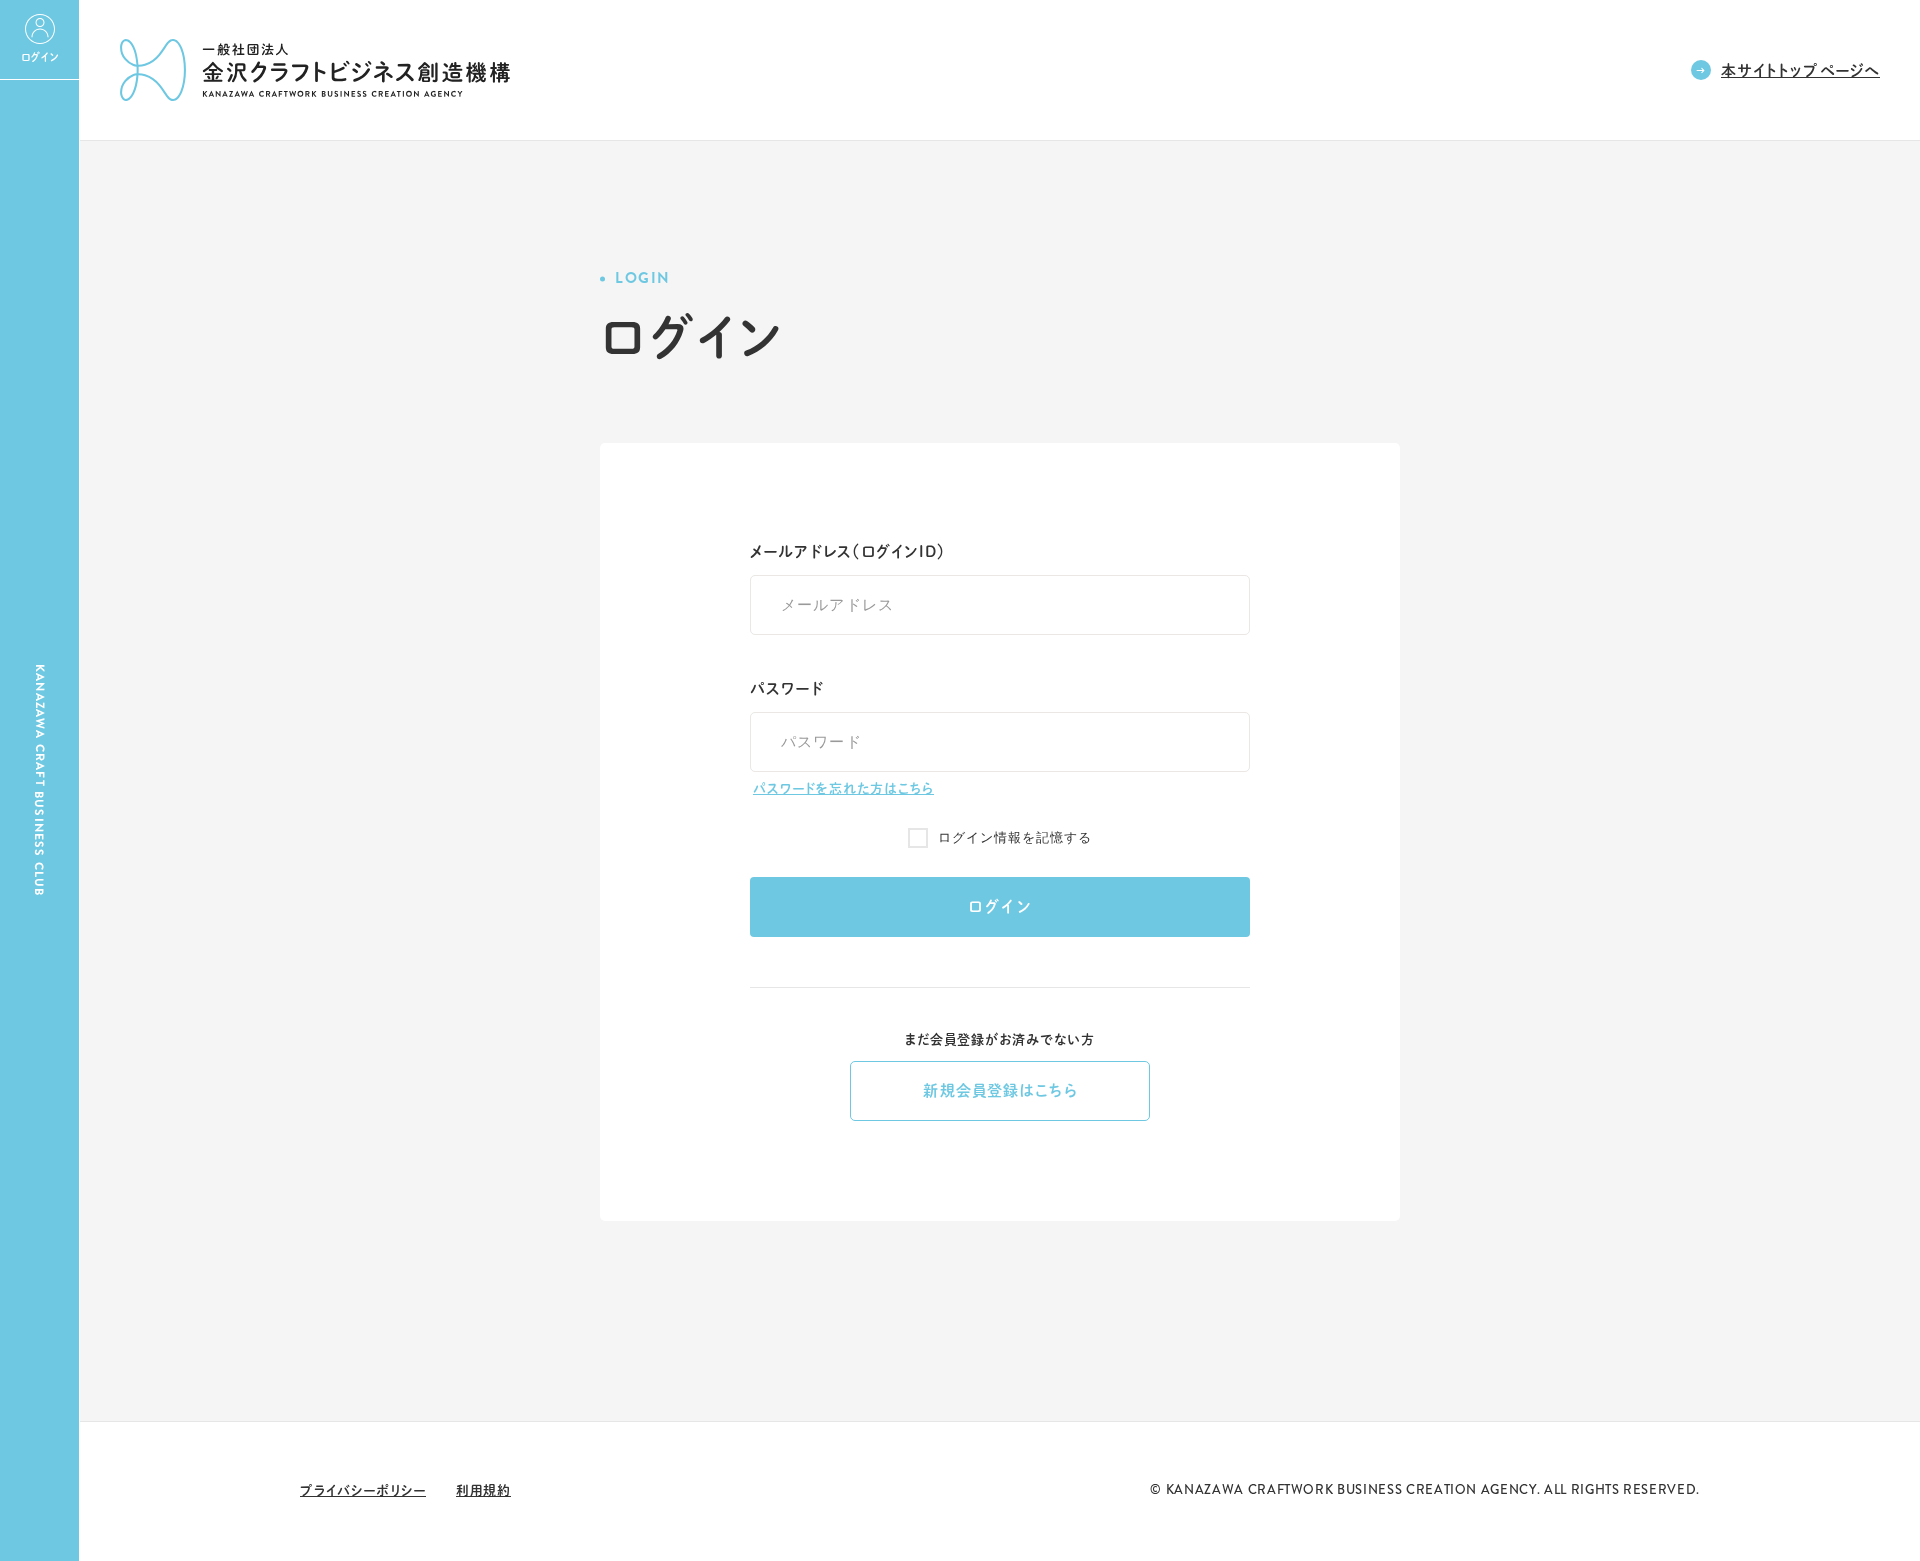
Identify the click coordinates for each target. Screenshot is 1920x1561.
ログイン (1000, 906)
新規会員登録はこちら (999, 1090)
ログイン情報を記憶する (1015, 837)
